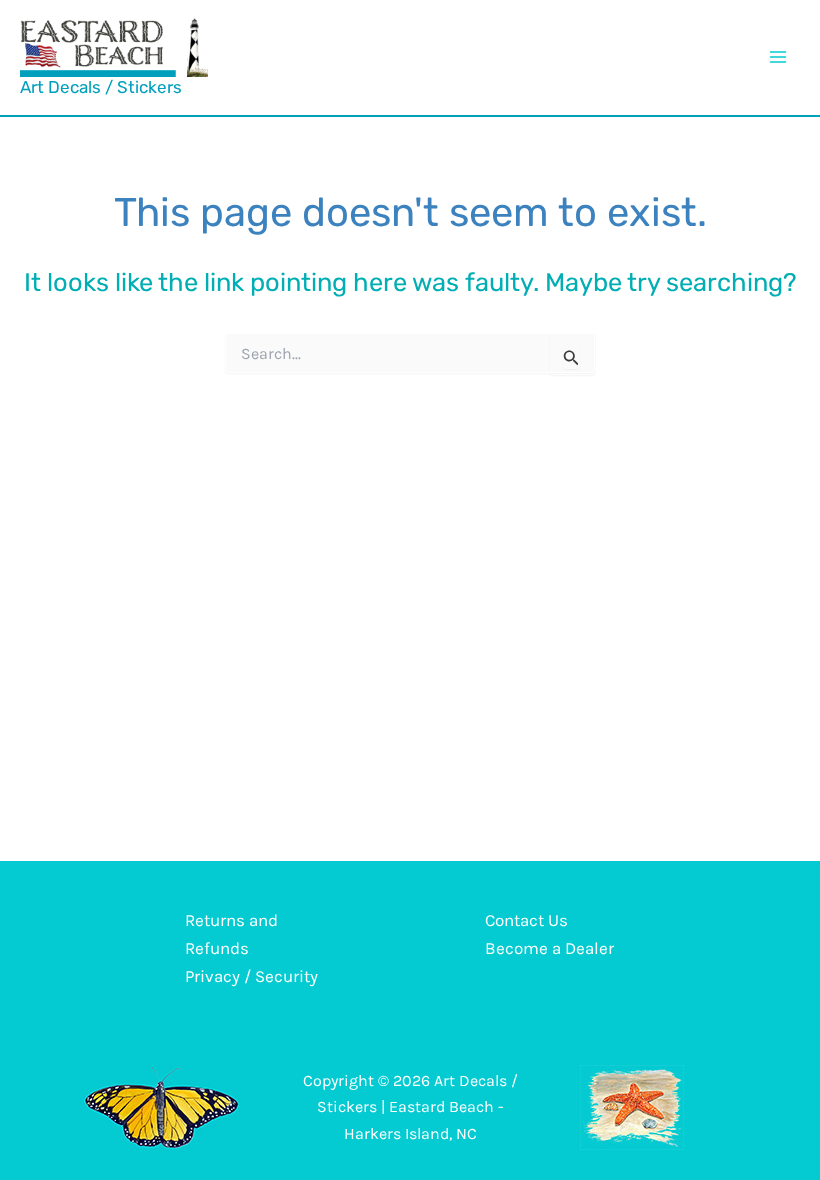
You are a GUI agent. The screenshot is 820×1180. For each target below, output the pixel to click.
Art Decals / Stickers (101, 87)
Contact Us (526, 920)
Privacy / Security (251, 976)
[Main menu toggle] (778, 57)
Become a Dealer (549, 948)
